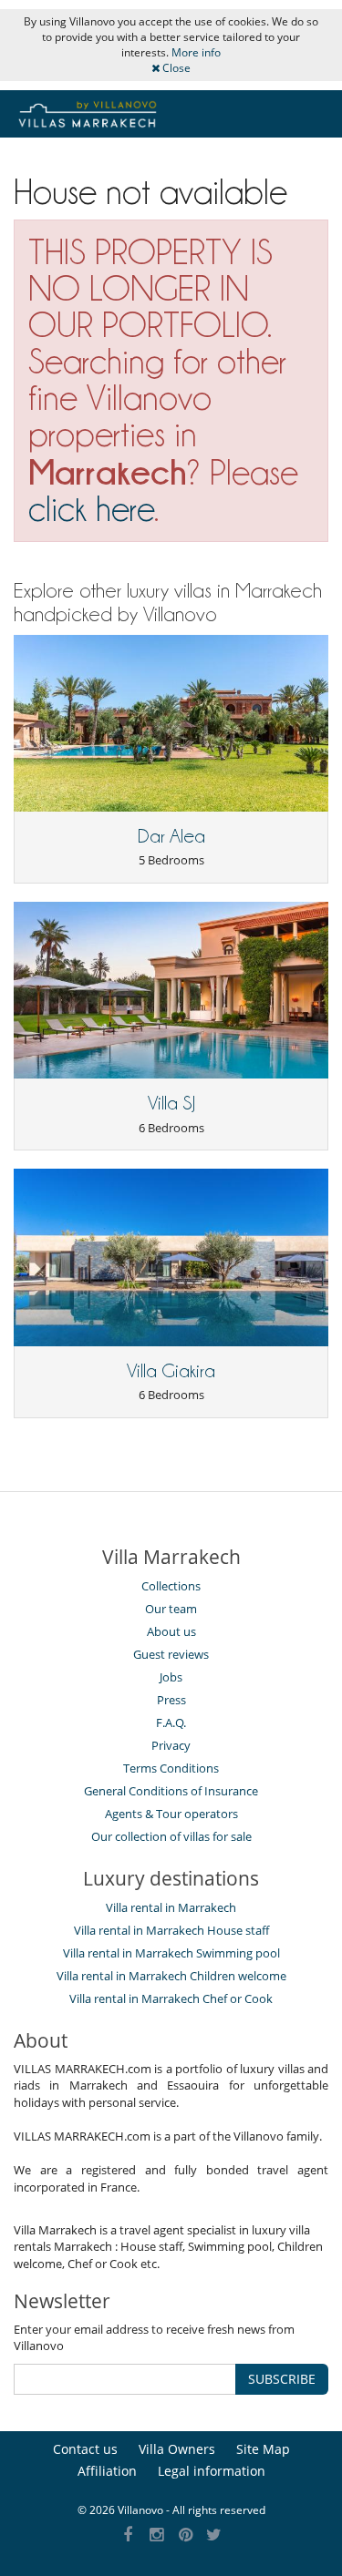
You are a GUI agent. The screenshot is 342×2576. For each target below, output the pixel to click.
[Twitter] (215, 2535)
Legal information (212, 2471)
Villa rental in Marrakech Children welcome (171, 1976)
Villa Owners (177, 2449)
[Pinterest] (186, 2535)
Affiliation (107, 2471)
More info (196, 52)
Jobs (171, 1677)
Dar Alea (171, 836)
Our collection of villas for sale (171, 1836)
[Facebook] (128, 2535)
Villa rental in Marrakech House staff (171, 1930)
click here (91, 509)
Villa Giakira (171, 1371)
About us (171, 1631)
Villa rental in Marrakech (171, 1907)
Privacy (171, 1745)
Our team (171, 1609)
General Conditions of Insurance (171, 1791)
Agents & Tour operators (171, 1814)
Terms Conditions (171, 1768)
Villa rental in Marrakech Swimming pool (171, 1953)
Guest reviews (171, 1654)
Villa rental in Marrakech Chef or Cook (171, 1998)
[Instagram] (157, 2535)
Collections (171, 1586)
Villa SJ (171, 1103)
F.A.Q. (171, 1722)
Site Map (263, 2449)
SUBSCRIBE (282, 2379)
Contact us (85, 2449)
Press (171, 1700)
